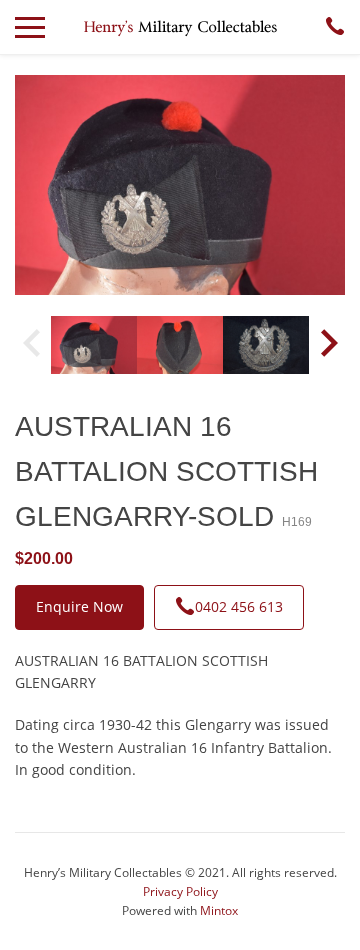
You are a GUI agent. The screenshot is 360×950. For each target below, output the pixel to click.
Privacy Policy (180, 891)
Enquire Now (79, 606)
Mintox (219, 910)
